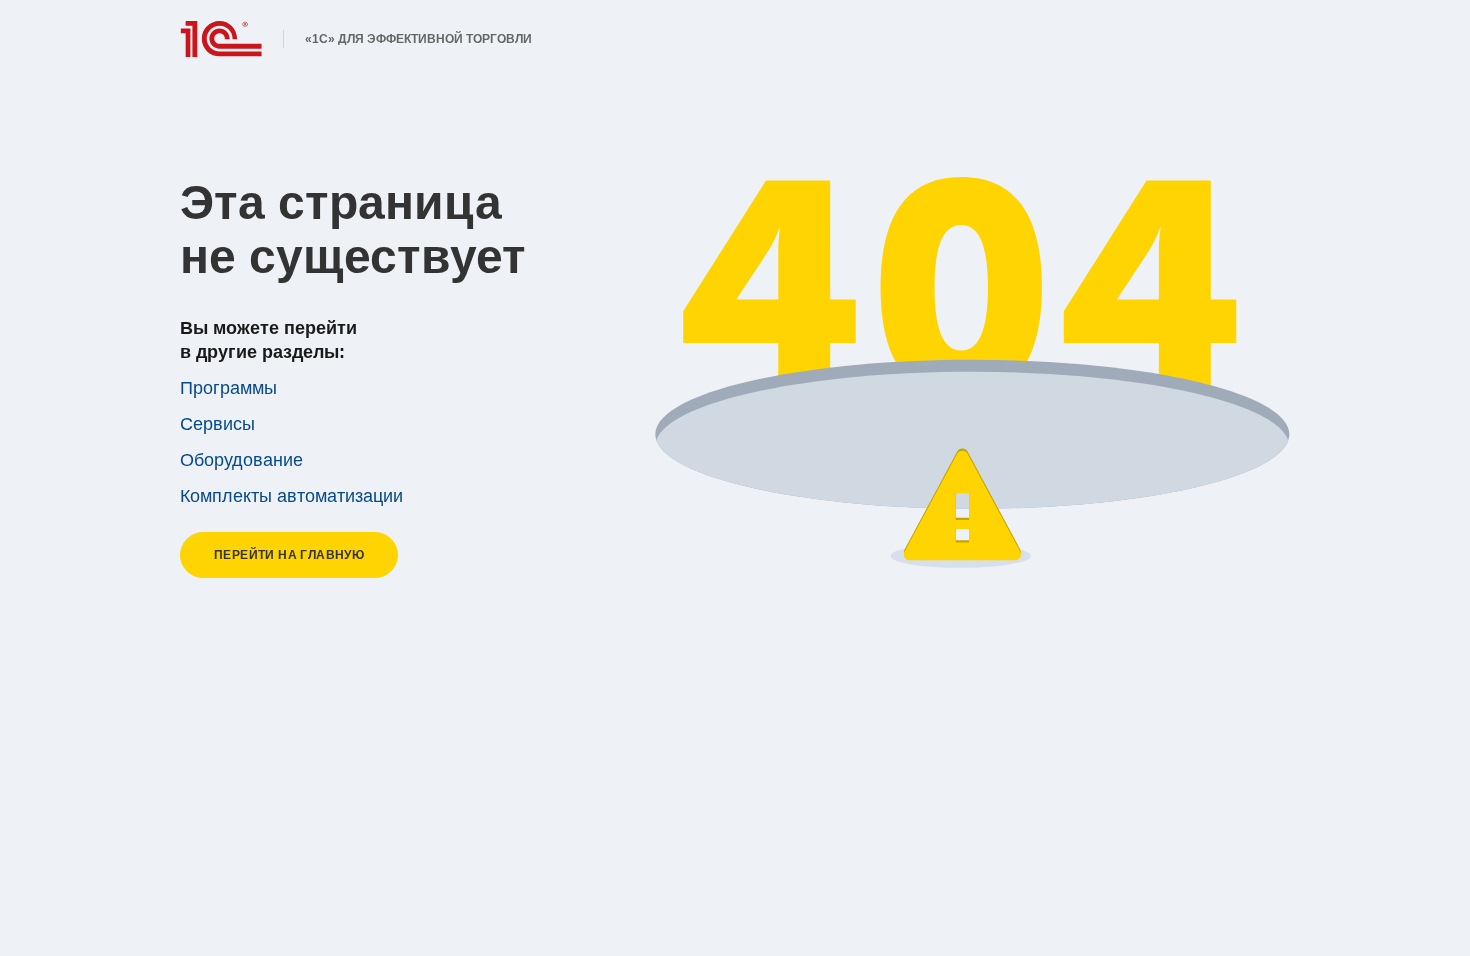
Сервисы (217, 424)
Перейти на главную (289, 555)
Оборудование (241, 460)
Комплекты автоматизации (291, 496)
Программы (228, 388)
